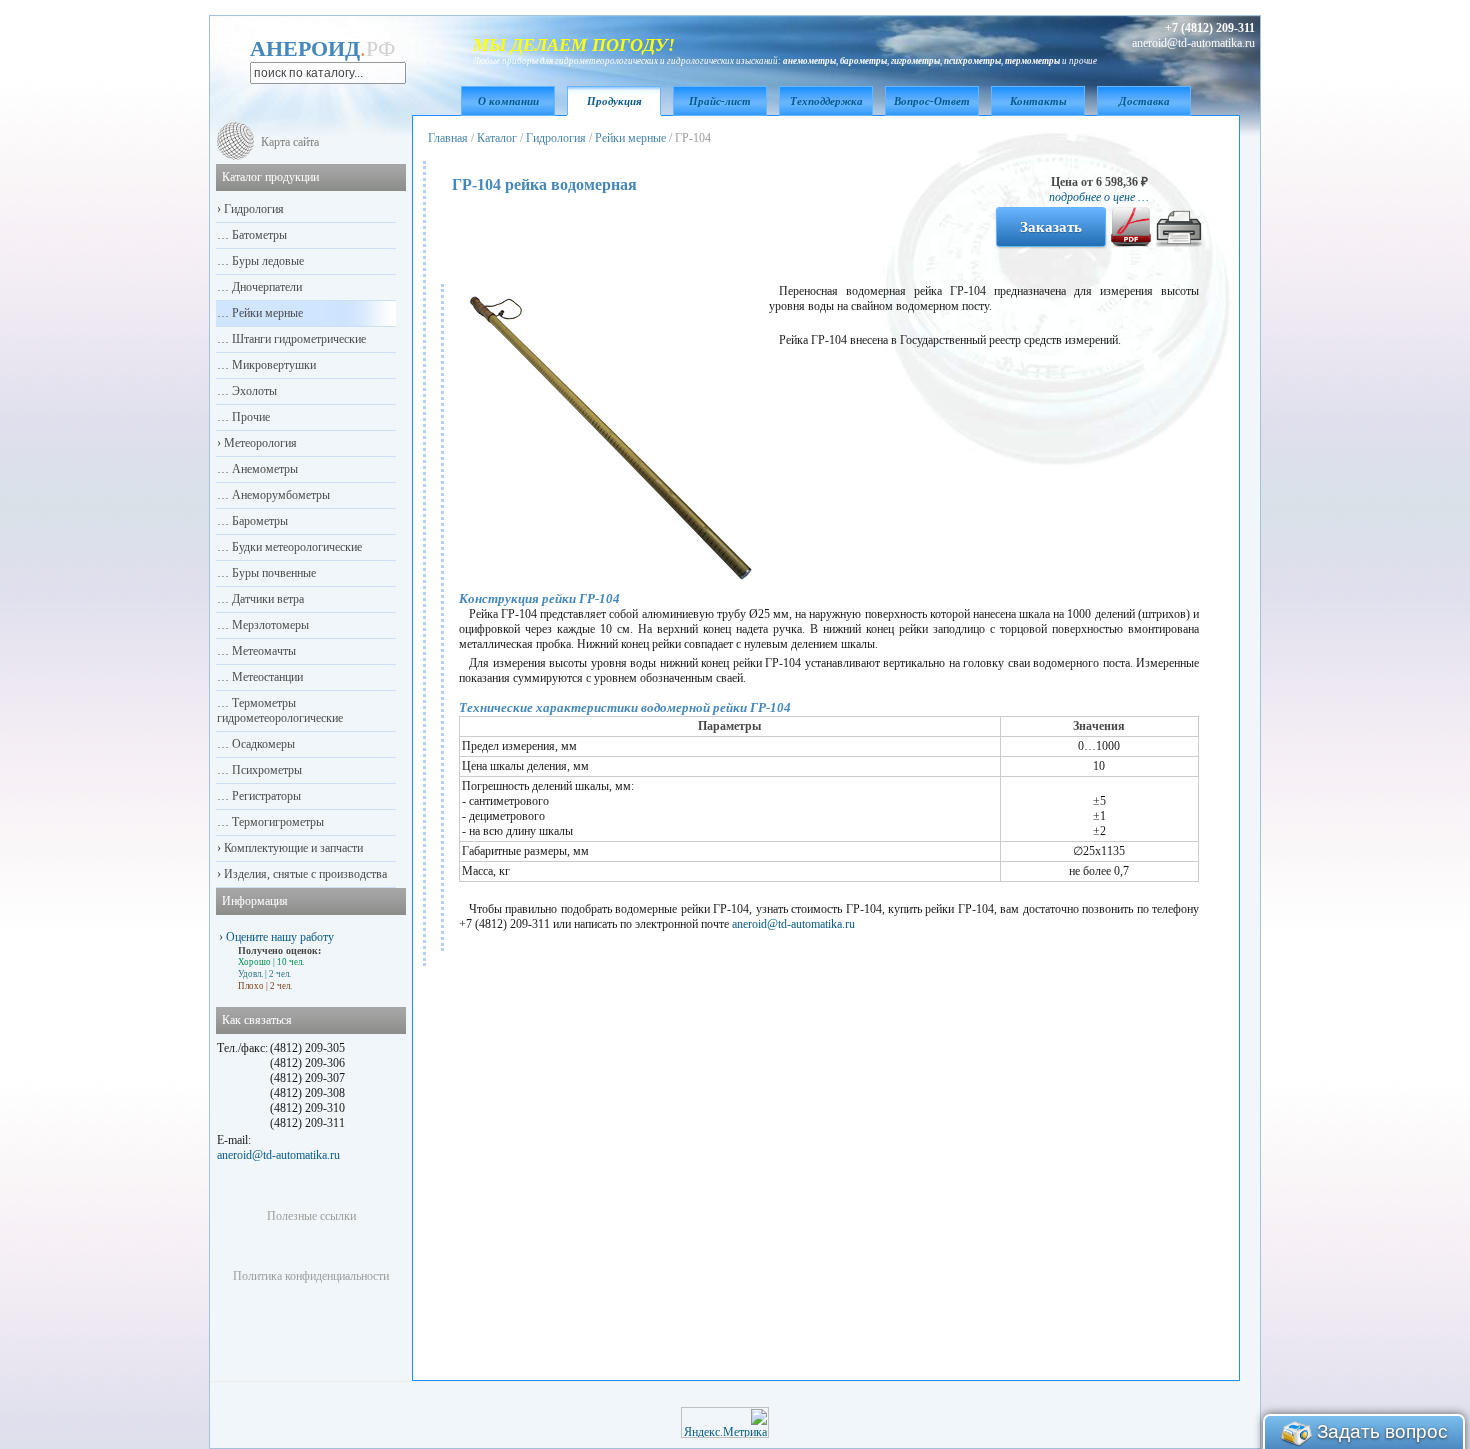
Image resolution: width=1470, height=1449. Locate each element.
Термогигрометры (276, 822)
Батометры (258, 235)
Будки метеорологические (295, 547)
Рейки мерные (630, 138)
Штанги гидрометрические (297, 339)
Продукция (614, 101)
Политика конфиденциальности (311, 1276)
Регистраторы (265, 796)
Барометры (258, 521)
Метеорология (259, 443)
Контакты (1038, 101)
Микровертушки (272, 365)
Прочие (249, 417)
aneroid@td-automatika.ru (793, 924)
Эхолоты (253, 391)
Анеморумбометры (279, 495)
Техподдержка (826, 101)
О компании (508, 101)
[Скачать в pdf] (1131, 243)
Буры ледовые (266, 261)
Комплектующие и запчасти (292, 848)
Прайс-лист (720, 101)
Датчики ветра (266, 599)
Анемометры (263, 469)
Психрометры (265, 770)
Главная (448, 138)
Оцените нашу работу (280, 937)
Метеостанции (266, 677)
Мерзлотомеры (269, 625)
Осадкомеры (262, 744)
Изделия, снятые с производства (304, 874)
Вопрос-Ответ (932, 101)
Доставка (1144, 101)
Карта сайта (290, 142)
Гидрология (556, 138)
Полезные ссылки (311, 1216)
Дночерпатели (265, 287)
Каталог (497, 138)
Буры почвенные (272, 573)
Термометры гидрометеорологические (280, 710)
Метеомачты (262, 651)
